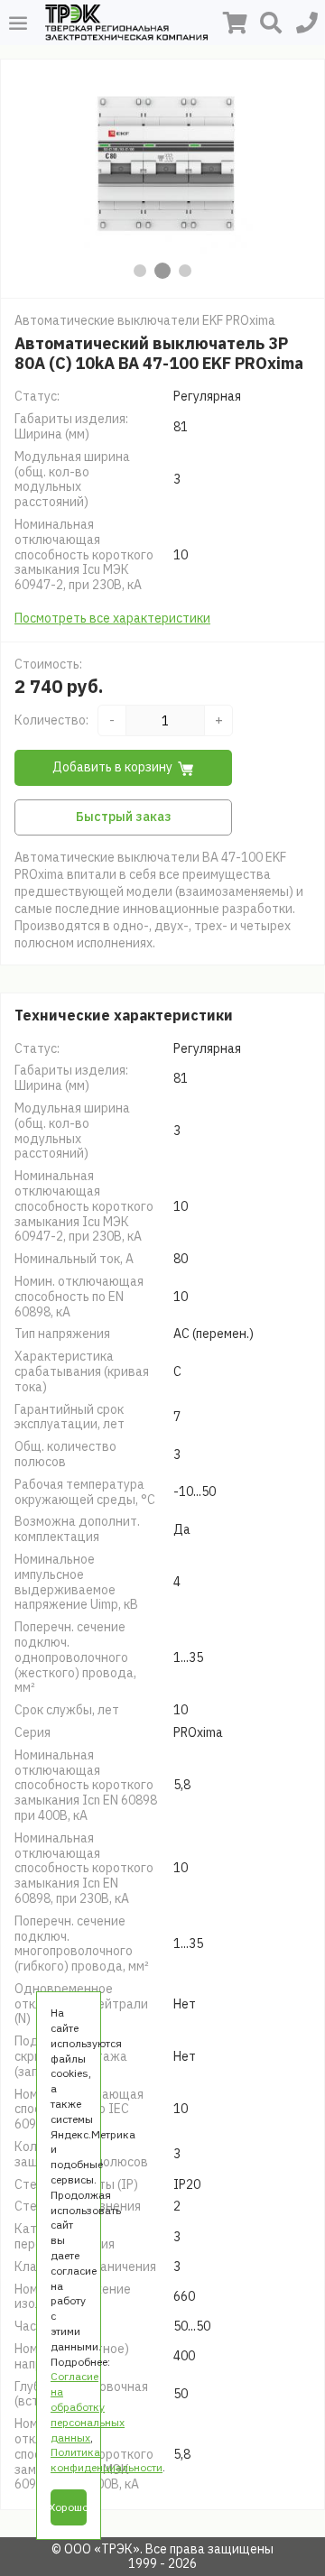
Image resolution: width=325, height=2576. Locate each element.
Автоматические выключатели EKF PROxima (145, 320)
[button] (140, 271)
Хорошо (69, 2507)
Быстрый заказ (124, 817)
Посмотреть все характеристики (112, 618)
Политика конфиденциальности (107, 2460)
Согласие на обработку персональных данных (88, 2406)
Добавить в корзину (112, 767)
